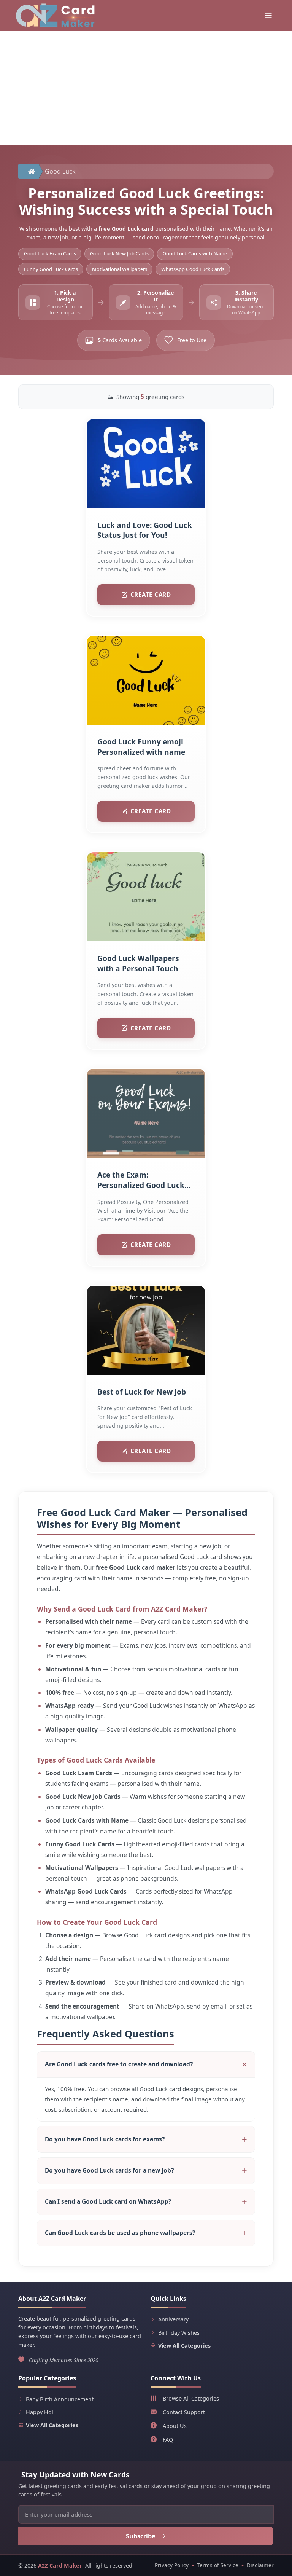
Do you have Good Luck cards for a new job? (109, 2170)
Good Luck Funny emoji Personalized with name (141, 747)
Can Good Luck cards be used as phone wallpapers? (120, 2233)
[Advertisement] (146, 88)
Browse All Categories (191, 2398)
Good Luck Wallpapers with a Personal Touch (138, 963)
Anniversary (173, 2319)
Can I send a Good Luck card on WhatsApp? (108, 2201)
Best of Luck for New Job (142, 1392)
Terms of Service (218, 2565)
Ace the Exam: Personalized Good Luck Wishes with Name (141, 1181)
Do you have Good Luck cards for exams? (105, 2139)
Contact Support (184, 2412)
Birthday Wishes (179, 2333)
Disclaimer (260, 2565)
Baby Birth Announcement (60, 2399)
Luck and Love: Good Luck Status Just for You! (145, 530)
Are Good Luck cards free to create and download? (119, 2064)
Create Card (151, 595)
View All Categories (184, 2346)
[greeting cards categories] (268, 16)
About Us (175, 2426)
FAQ (168, 2440)
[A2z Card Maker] (55, 15)
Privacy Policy (172, 2565)
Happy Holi (40, 2412)
